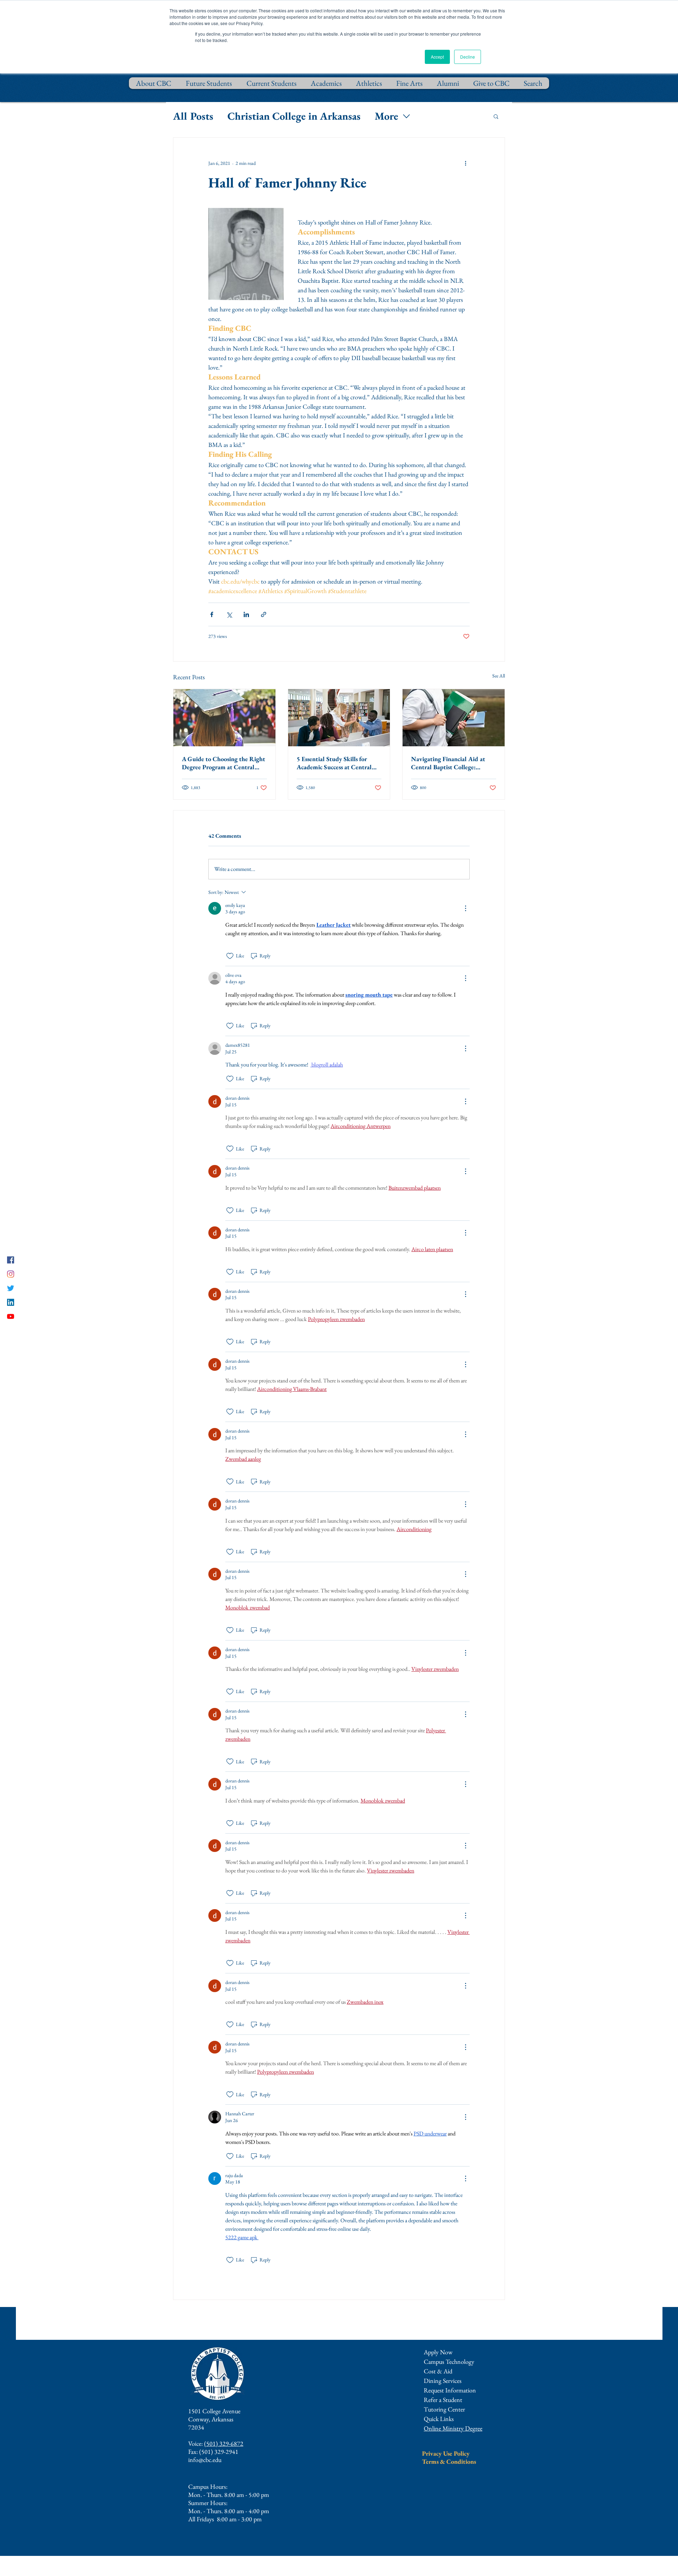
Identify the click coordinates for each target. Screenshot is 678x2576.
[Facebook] (11, 1260)
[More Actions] (465, 908)
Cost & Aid (438, 2371)
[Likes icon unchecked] (230, 956)
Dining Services (443, 2381)
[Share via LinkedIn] (246, 614)
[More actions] (465, 163)
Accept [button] (437, 57)
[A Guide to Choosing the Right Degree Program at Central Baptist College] (224, 718)
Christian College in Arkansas (294, 116)
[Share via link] (264, 614)
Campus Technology (449, 2362)
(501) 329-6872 (224, 2443)
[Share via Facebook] (212, 614)
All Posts (193, 116)
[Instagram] (11, 1274)
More (386, 116)
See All (499, 676)
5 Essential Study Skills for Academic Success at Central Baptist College (334, 763)
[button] (496, 116)
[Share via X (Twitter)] (229, 614)
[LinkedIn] (11, 1302)
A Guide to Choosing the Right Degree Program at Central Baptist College (224, 763)
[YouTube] (11, 1316)
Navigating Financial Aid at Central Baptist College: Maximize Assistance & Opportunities (448, 763)
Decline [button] (468, 57)
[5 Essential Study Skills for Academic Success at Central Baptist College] (339, 718)
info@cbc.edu (205, 2460)
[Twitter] (11, 1288)
